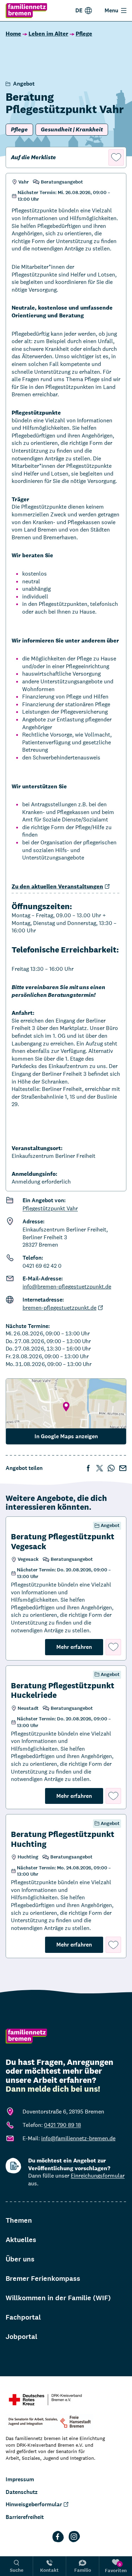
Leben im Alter (48, 34)
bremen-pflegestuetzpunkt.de (59, 1308)
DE (79, 10)
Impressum (20, 2479)
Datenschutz (22, 2492)
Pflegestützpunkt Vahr (50, 1208)
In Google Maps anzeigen (66, 1436)
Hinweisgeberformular (34, 2504)
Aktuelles (21, 2240)
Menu (111, 10)
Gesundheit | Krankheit (72, 129)
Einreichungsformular (98, 2176)
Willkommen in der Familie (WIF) (58, 2298)
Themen (19, 2220)
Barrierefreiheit (25, 2517)
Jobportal (21, 2337)
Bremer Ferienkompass (43, 2279)
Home (13, 34)
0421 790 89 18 (62, 2125)
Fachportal (23, 2317)
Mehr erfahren (80, 1647)
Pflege (84, 34)
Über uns (20, 2259)
